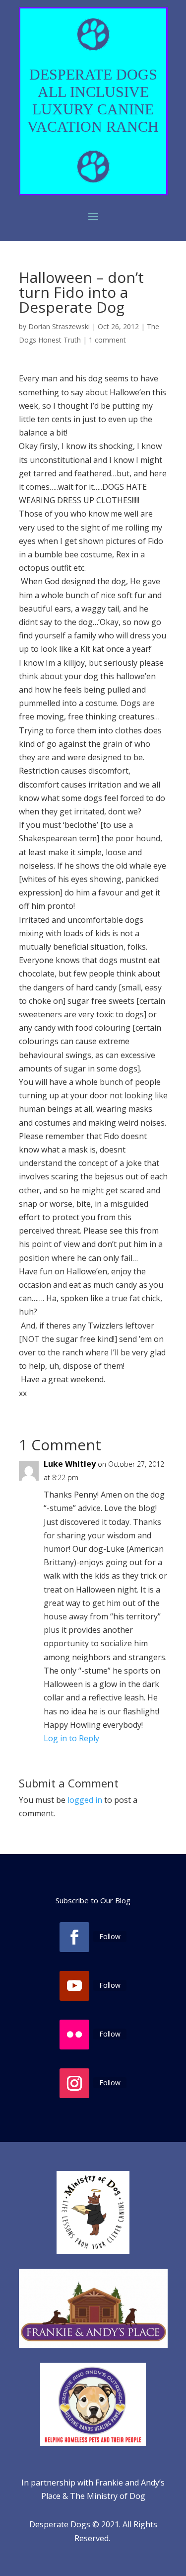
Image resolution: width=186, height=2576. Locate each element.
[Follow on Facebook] (74, 1937)
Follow (110, 1936)
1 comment (107, 340)
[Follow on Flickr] (74, 2035)
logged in (85, 1800)
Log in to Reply (71, 1738)
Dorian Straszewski (59, 326)
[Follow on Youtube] (74, 1986)
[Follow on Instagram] (74, 2083)
